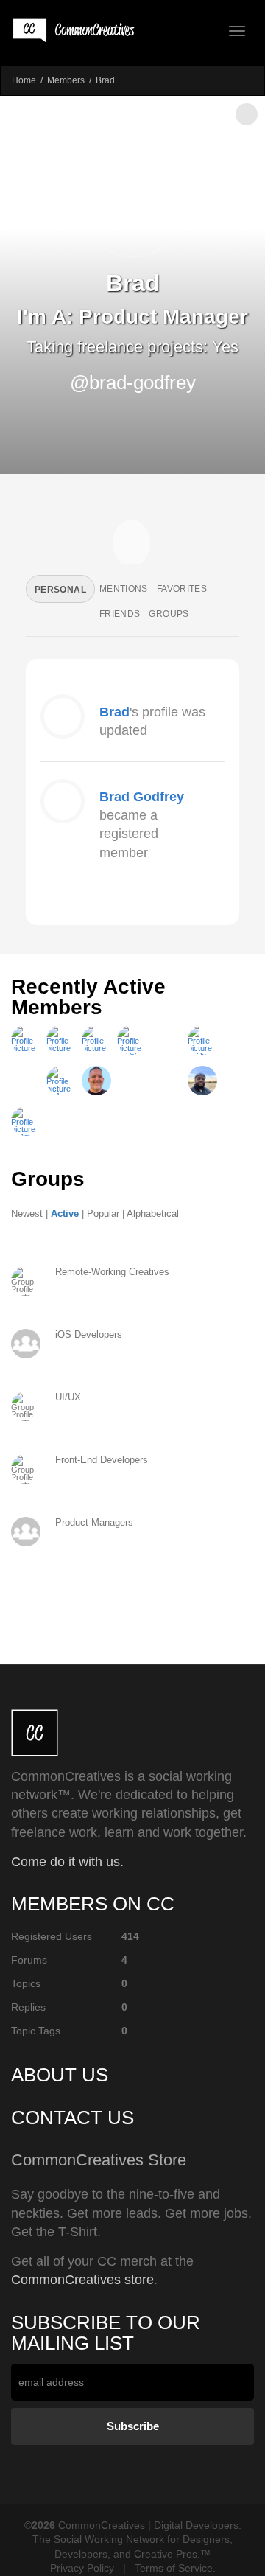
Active (65, 1214)
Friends (120, 614)
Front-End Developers (102, 1460)
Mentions (124, 589)
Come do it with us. (67, 1862)
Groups (169, 614)
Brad (114, 712)
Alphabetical (153, 1214)
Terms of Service (174, 2568)
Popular (103, 1214)
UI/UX (68, 1397)
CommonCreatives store (82, 2280)
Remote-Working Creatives (112, 1272)
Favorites (182, 589)
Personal (60, 590)
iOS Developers (89, 1334)
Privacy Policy (82, 2568)
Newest (27, 1214)
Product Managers (94, 1522)
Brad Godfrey (142, 797)
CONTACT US (73, 2118)
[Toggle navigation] (237, 31)
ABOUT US (60, 2075)
